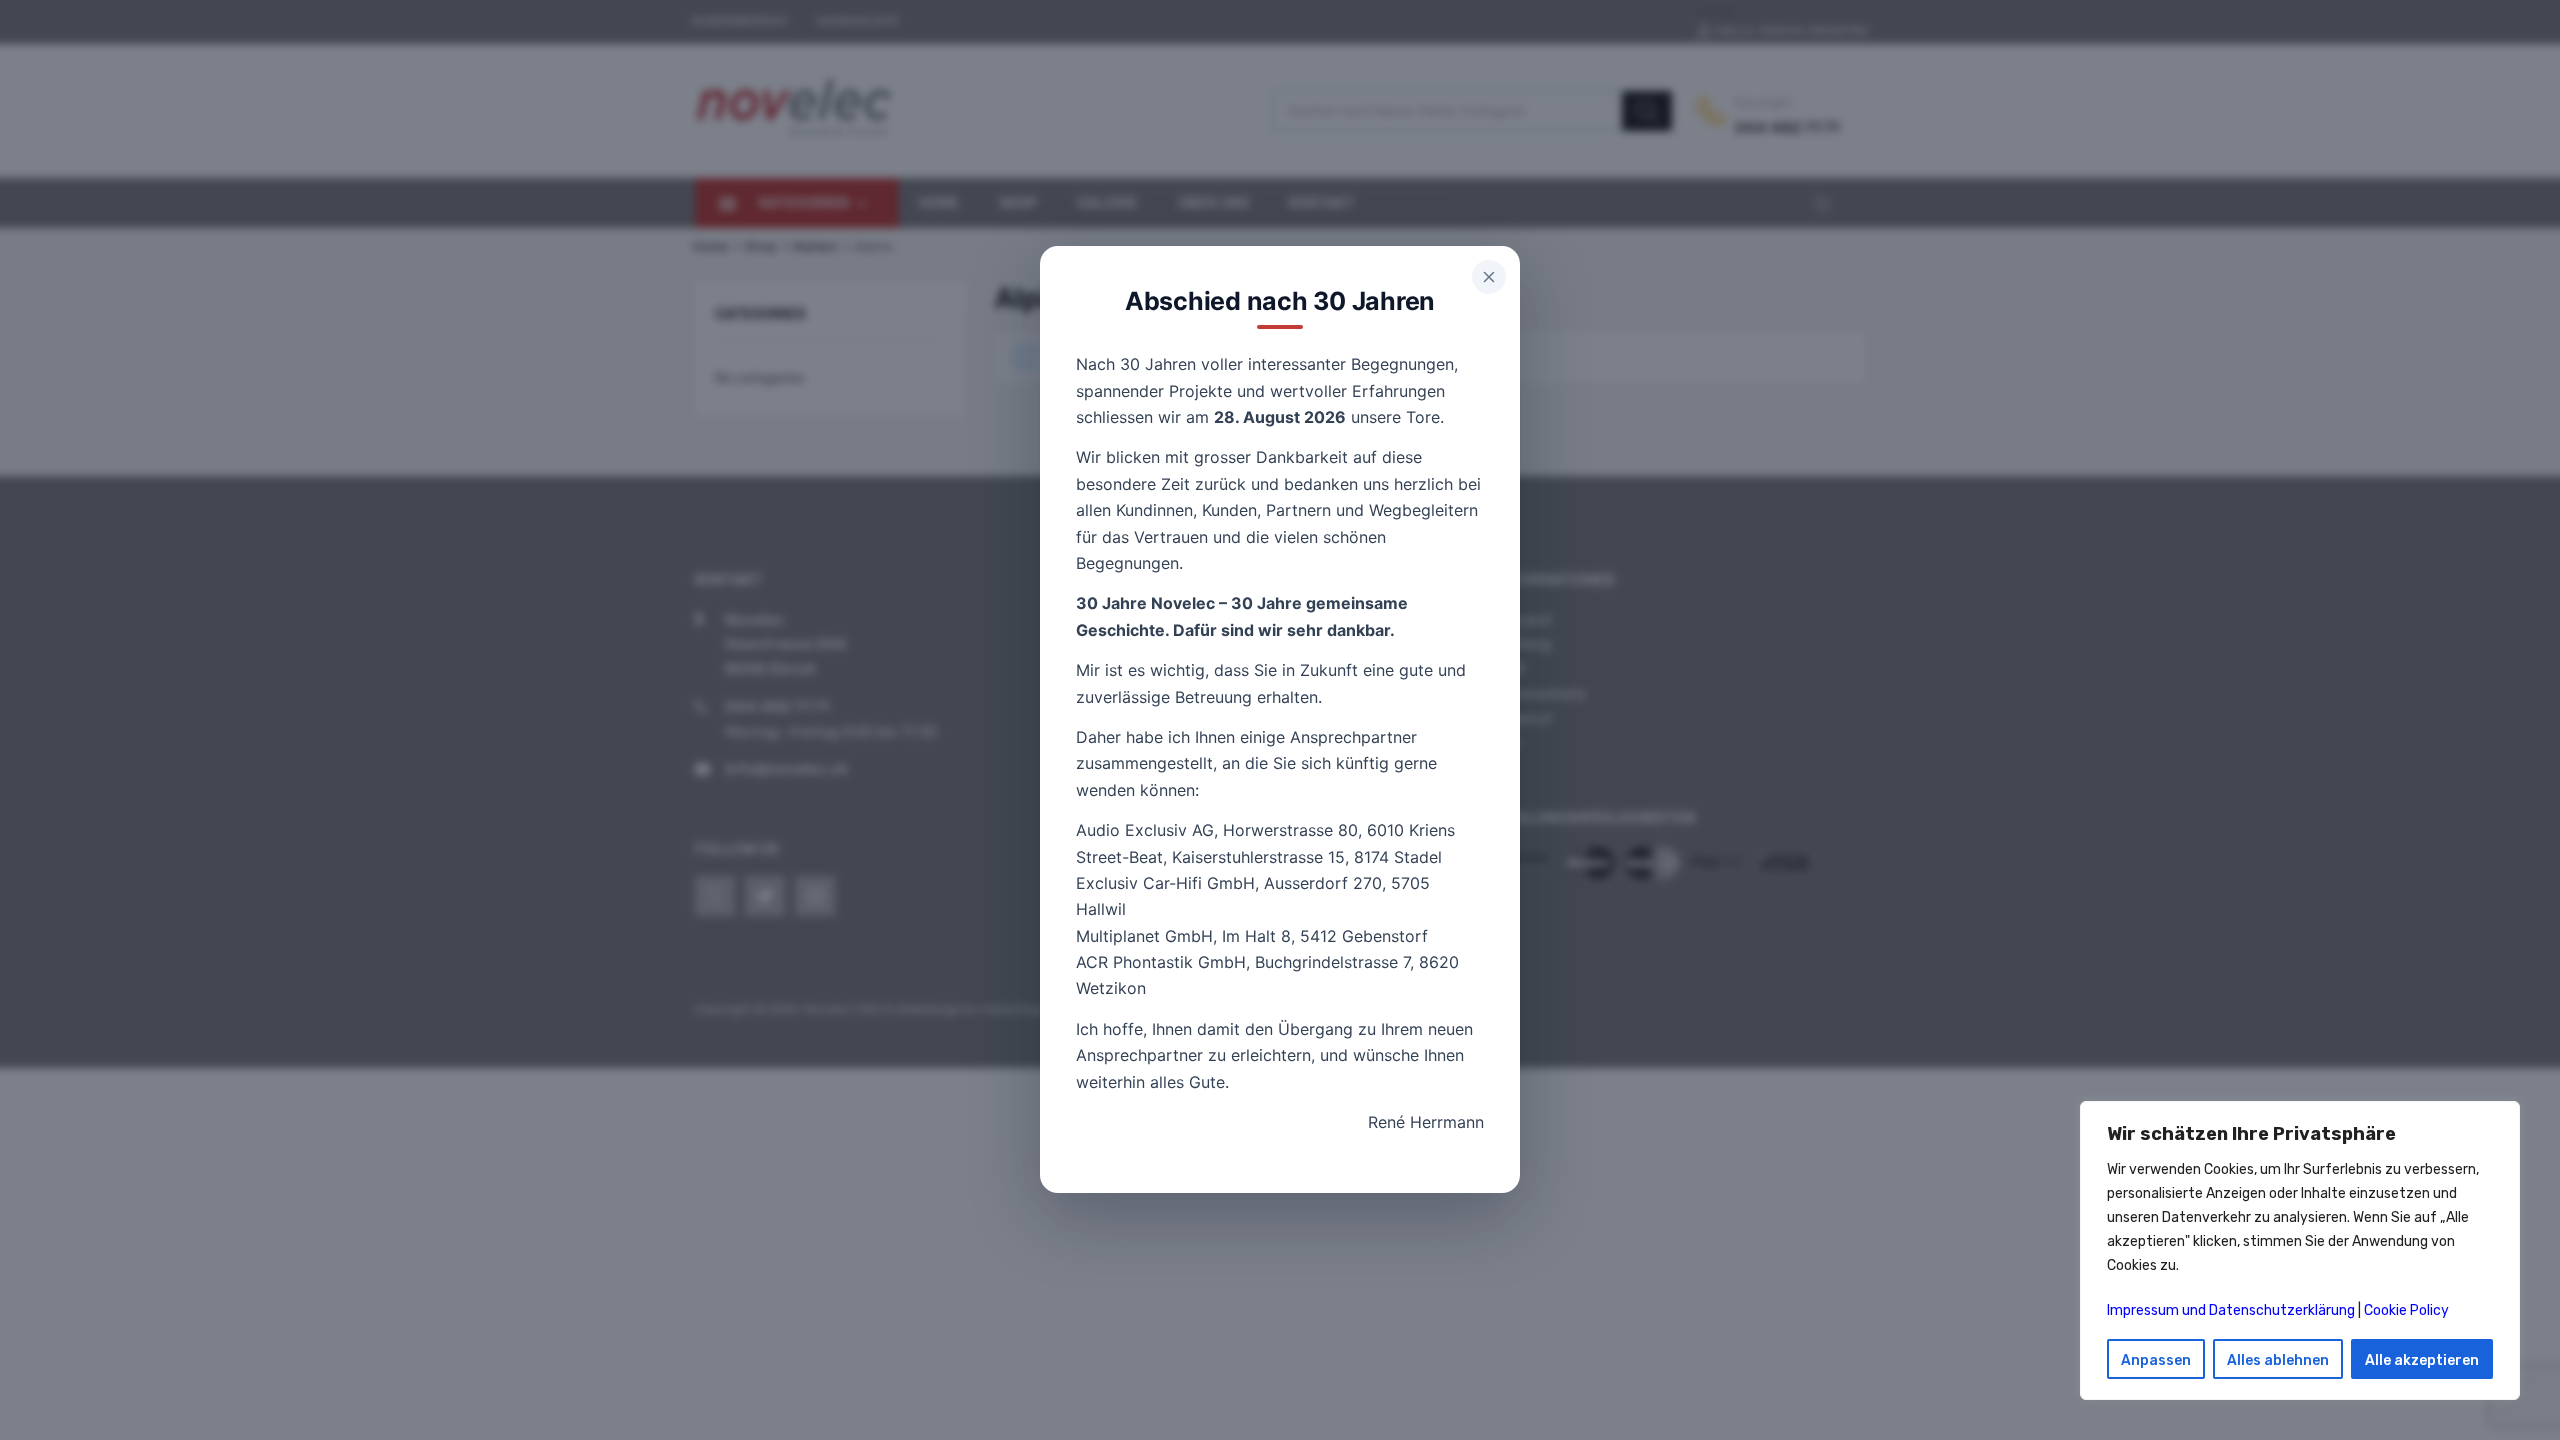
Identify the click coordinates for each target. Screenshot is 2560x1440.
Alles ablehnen (2278, 1360)
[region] (2300, 1250)
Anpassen (2156, 1360)
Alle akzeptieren (2422, 1360)
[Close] (1489, 277)
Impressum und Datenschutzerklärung (2231, 1310)
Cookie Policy (2406, 1310)
